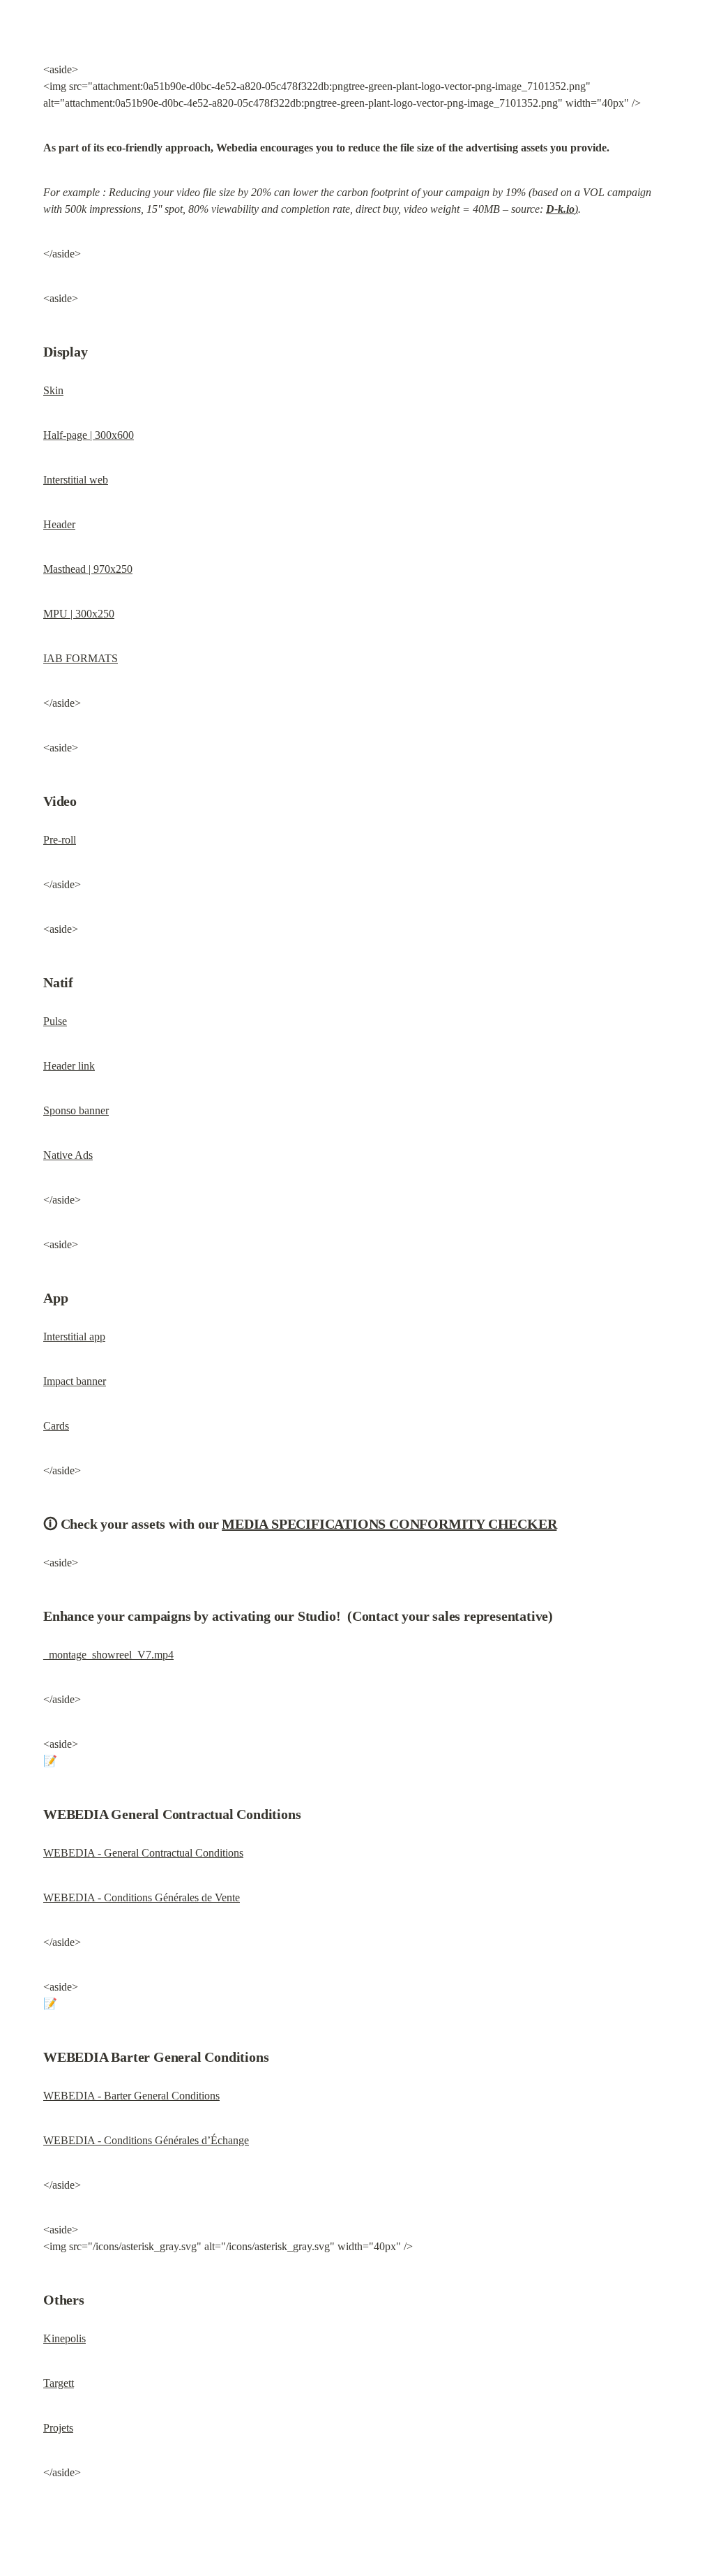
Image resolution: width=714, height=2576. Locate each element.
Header (59, 524)
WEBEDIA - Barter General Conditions (131, 2096)
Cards (56, 1426)
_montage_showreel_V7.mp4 (108, 1655)
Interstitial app (74, 1336)
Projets (58, 2428)
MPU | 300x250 (79, 614)
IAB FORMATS (81, 658)
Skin (53, 390)
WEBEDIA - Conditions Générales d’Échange (146, 2140)
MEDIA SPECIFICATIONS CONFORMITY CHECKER (389, 1524)
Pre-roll (60, 840)
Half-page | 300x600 (89, 435)
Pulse (55, 1021)
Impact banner (75, 1381)
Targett (59, 2383)
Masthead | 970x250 (88, 569)
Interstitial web (76, 480)
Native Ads (68, 1155)
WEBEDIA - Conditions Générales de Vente (142, 1897)
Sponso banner (76, 1110)
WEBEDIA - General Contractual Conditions (143, 1853)
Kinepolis (64, 2338)
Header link (69, 1066)
